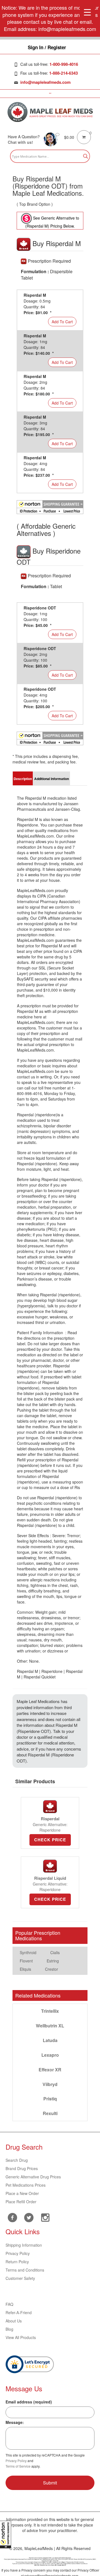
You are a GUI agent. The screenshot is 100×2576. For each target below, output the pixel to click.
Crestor (52, 1969)
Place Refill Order (21, 2202)
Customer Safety (20, 2278)
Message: (15, 2422)
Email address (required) (29, 2402)
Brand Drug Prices (22, 2168)
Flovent (26, 1961)
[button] (6, 2535)
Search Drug (17, 2160)
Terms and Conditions (25, 2270)
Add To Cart (62, 322)
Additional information (52, 779)
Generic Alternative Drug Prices (33, 2177)
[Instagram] (45, 2217)
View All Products (21, 2337)
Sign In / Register (47, 47)
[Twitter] (29, 2217)
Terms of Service (18, 2466)
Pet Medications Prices (26, 2185)
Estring (53, 1961)
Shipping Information (24, 2245)
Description (23, 779)
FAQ (9, 2304)
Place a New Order (22, 2193)
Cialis (55, 1952)
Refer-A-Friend (19, 2312)
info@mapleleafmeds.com (45, 82)
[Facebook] (12, 2218)
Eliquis (25, 1969)
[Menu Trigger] (87, 12)
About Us (14, 2321)
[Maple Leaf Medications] (50, 112)
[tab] (23, 778)
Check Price (50, 1840)
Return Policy (17, 2262)
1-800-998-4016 (64, 64)
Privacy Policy (18, 2253)
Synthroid (28, 1952)
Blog (9, 2329)
